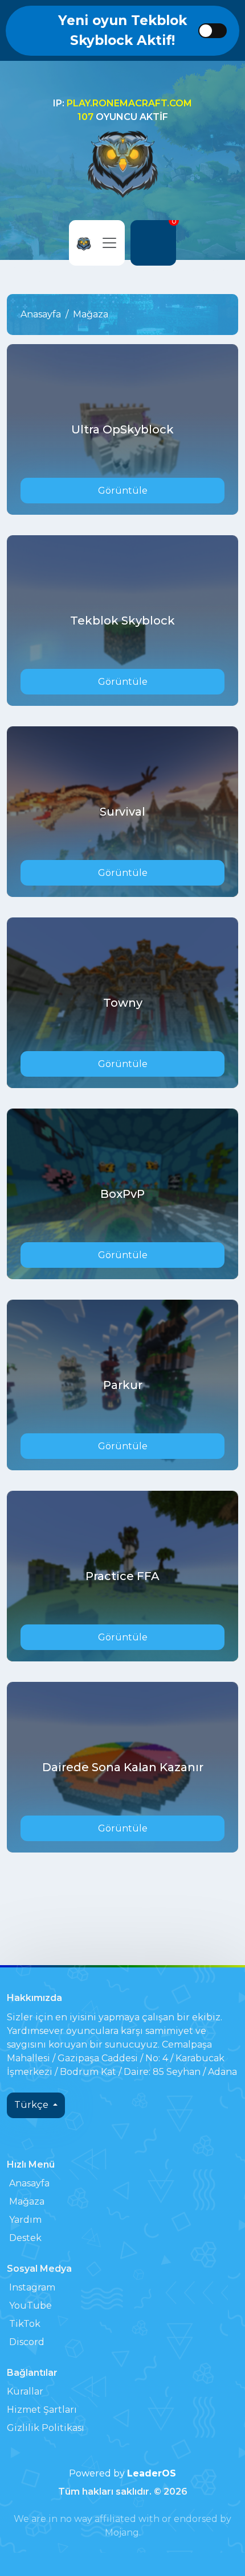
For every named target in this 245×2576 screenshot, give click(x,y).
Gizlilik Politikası (46, 2428)
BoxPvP (122, 1194)
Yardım (25, 2220)
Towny (123, 1003)
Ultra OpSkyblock (122, 429)
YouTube (30, 2306)
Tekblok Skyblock (122, 621)
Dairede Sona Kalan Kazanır (123, 1767)
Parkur (123, 1385)
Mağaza (27, 2201)
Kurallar (25, 2391)
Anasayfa (41, 314)
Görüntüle (123, 491)
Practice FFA (122, 1576)
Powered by (122, 2473)
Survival (122, 812)
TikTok (25, 2324)
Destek (25, 2238)
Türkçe (32, 2105)
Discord (27, 2342)
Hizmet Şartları (42, 2410)
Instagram (32, 2287)
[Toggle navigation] (109, 243)
